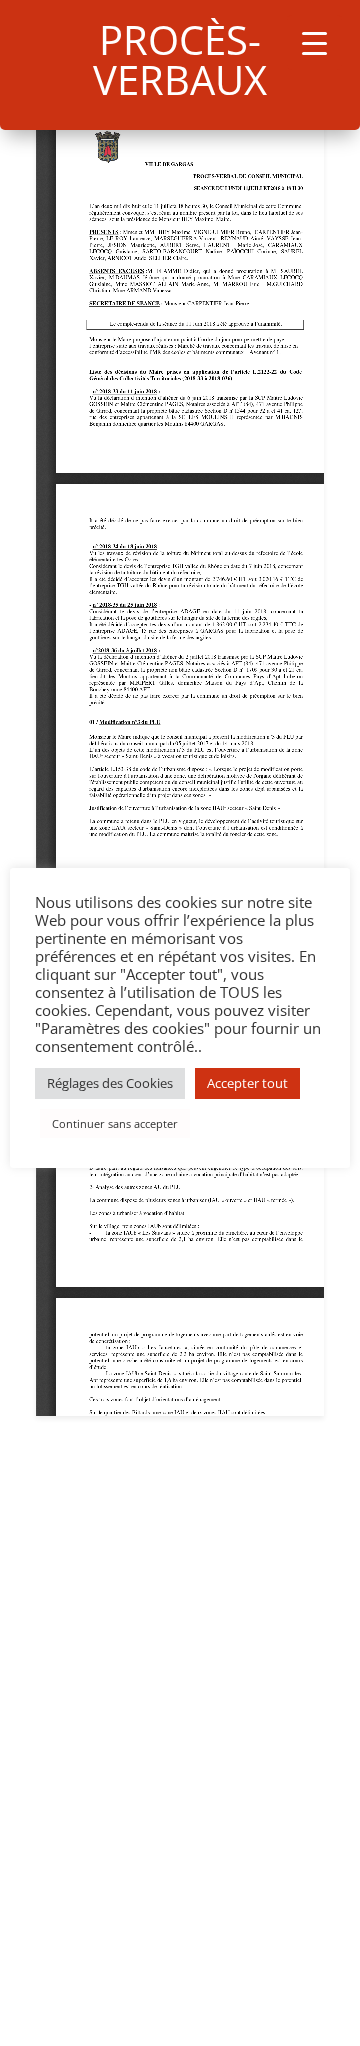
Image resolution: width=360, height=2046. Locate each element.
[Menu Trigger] (314, 42)
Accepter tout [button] (247, 1083)
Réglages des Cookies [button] (110, 1083)
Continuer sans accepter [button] (115, 1123)
